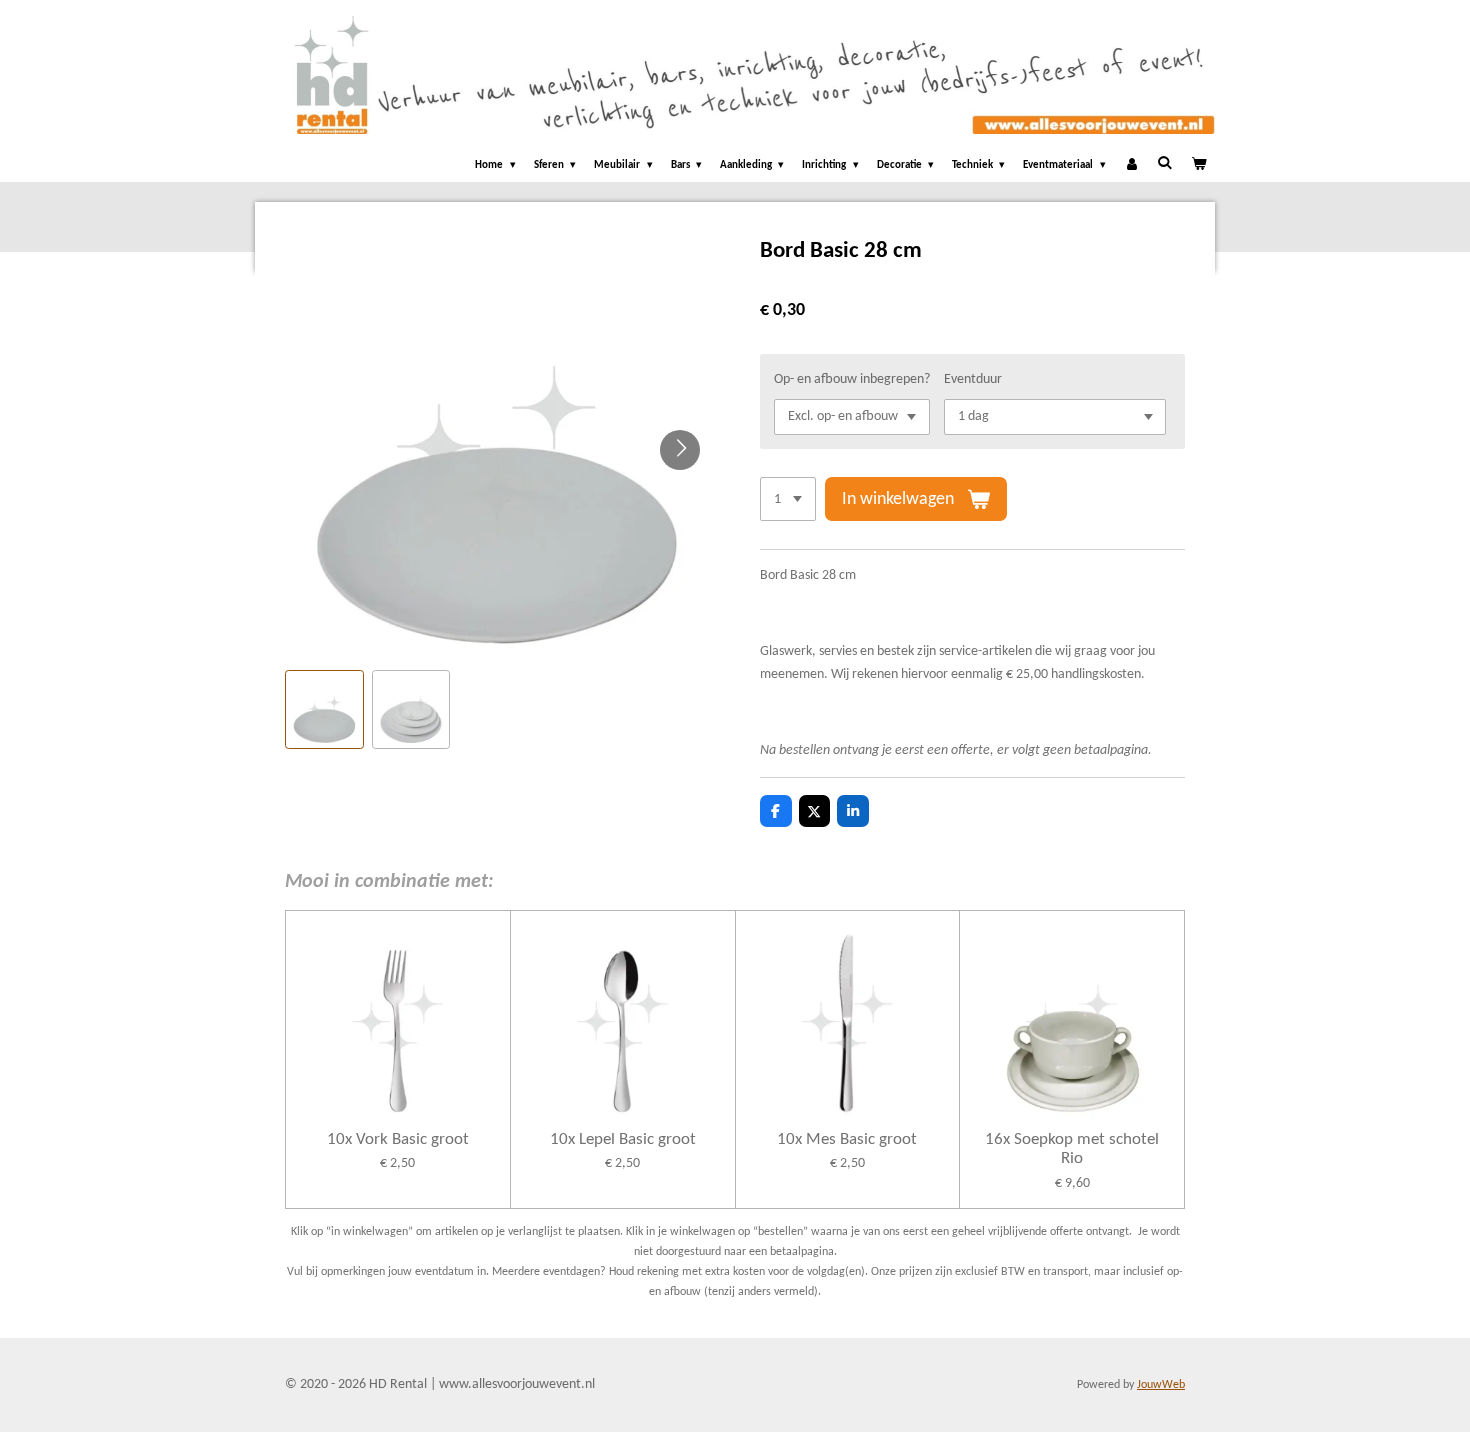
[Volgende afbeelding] (680, 450)
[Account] (1131, 166)
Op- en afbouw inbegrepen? (852, 379)
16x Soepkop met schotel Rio (1072, 1149)
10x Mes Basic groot (847, 1139)
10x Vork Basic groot (398, 1139)
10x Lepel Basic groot (623, 1139)
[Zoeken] (1164, 163)
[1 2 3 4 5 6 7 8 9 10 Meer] (788, 499)
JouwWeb (1161, 1385)
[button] (324, 709)
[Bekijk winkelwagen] (1198, 166)
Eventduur (973, 379)
